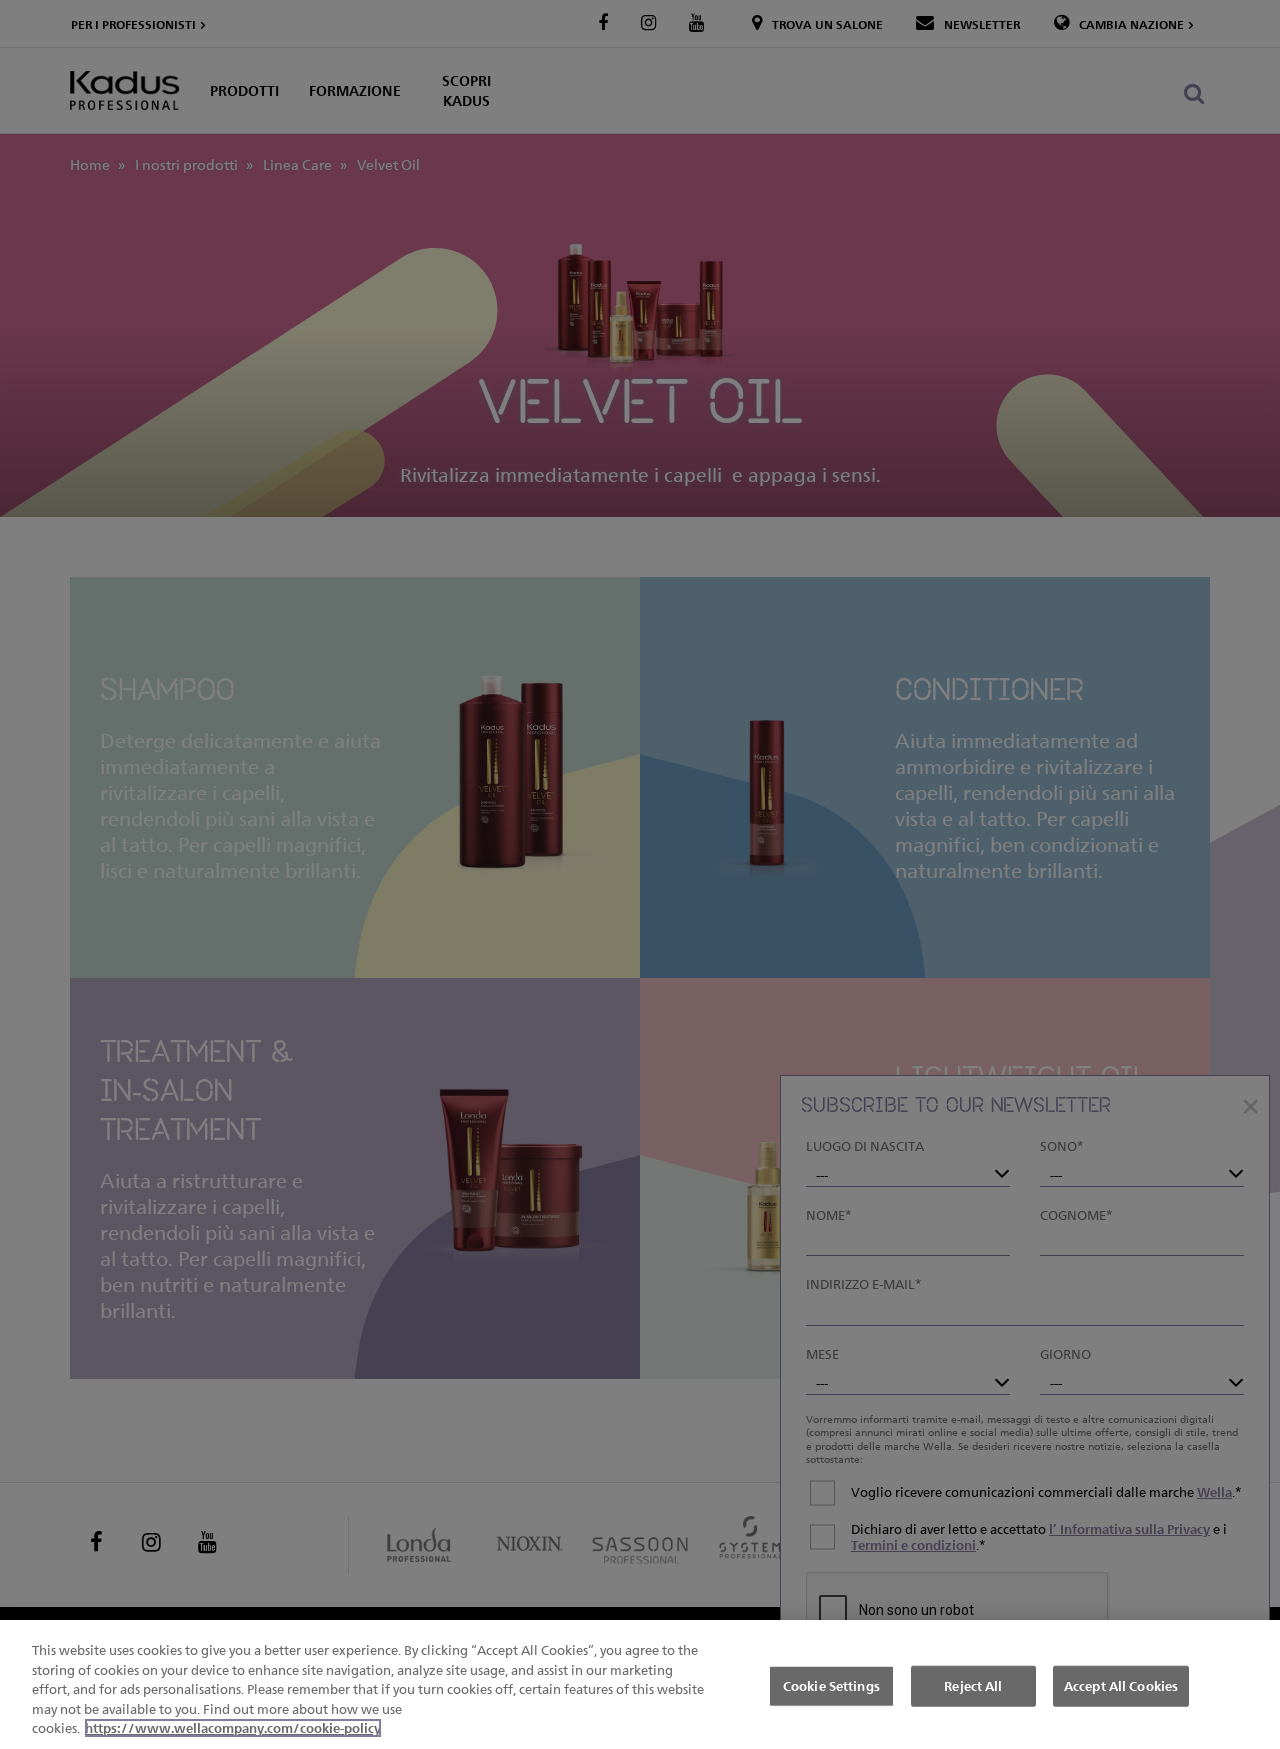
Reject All (973, 1685)
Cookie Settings (831, 1685)
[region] (640, 1684)
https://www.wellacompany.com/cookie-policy (233, 1728)
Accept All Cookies (1121, 1685)
